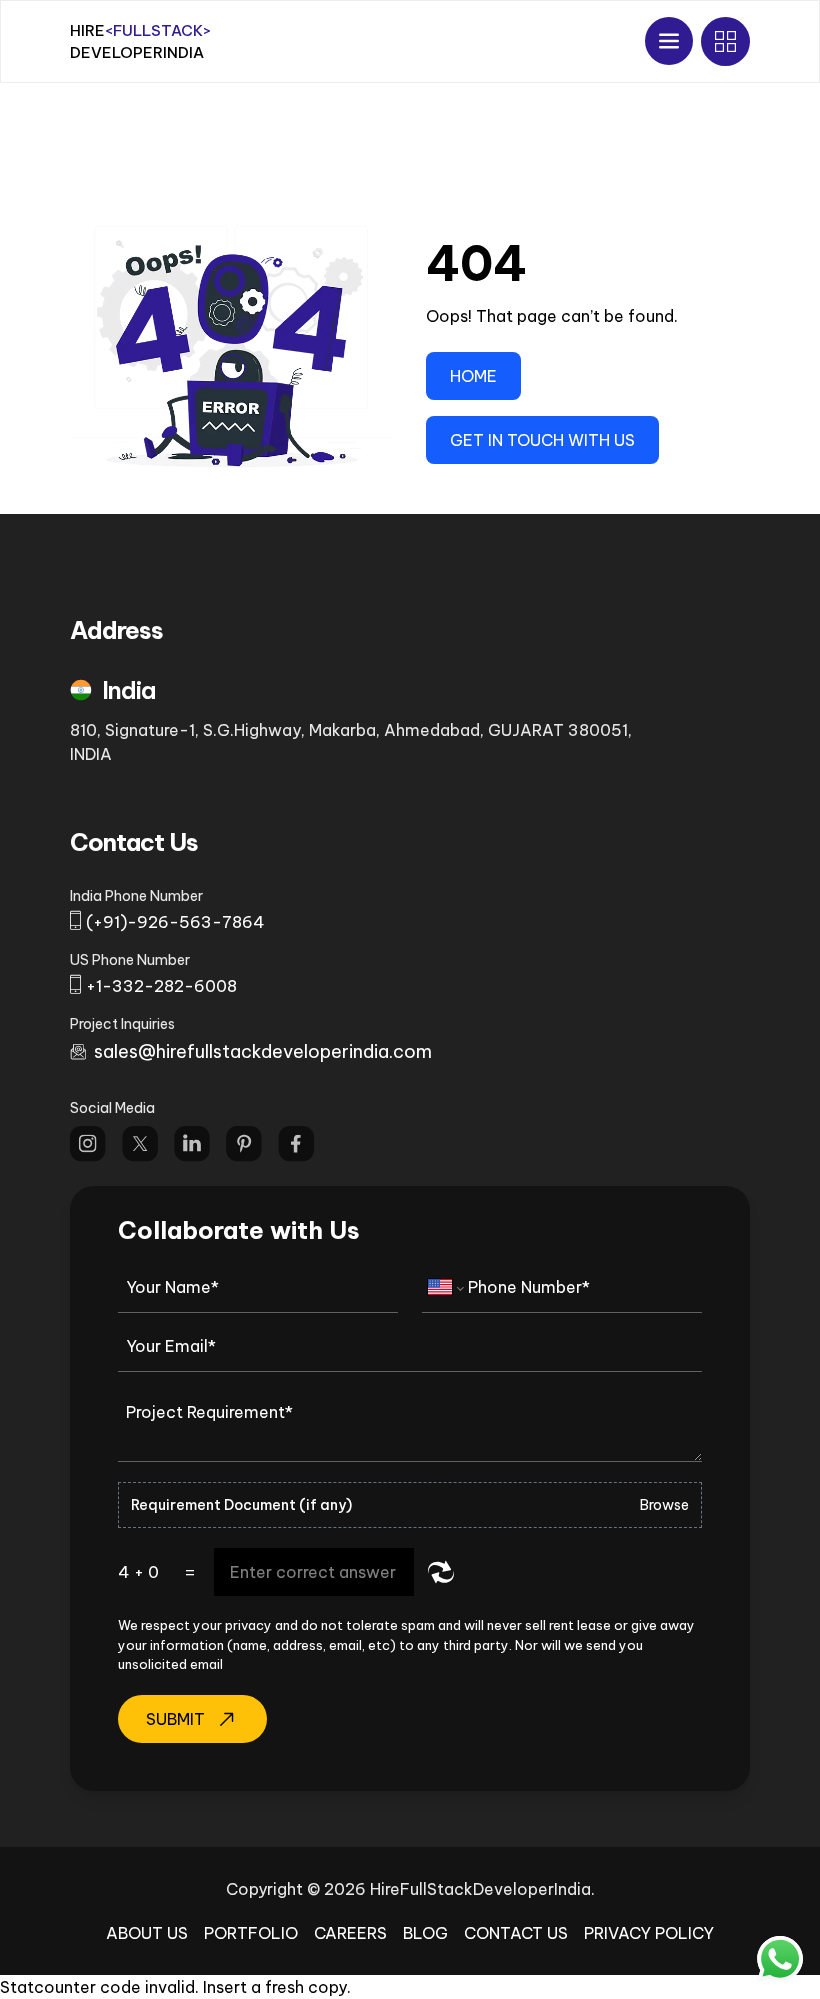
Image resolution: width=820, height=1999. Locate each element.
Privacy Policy (649, 1933)
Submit (175, 1719)
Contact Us (516, 1933)
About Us (147, 1933)
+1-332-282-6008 (161, 986)
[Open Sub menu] (725, 41)
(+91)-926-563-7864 (175, 922)
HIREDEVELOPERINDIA (140, 41)
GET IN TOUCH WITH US (542, 440)
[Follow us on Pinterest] (244, 1144)
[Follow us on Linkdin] (192, 1144)
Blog (425, 1933)
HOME (473, 376)
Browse (664, 1505)
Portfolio (251, 1933)
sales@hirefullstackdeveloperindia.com (263, 1051)
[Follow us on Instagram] (88, 1144)
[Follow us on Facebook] (296, 1144)
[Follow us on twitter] (140, 1144)
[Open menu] (669, 41)
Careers (350, 1933)
